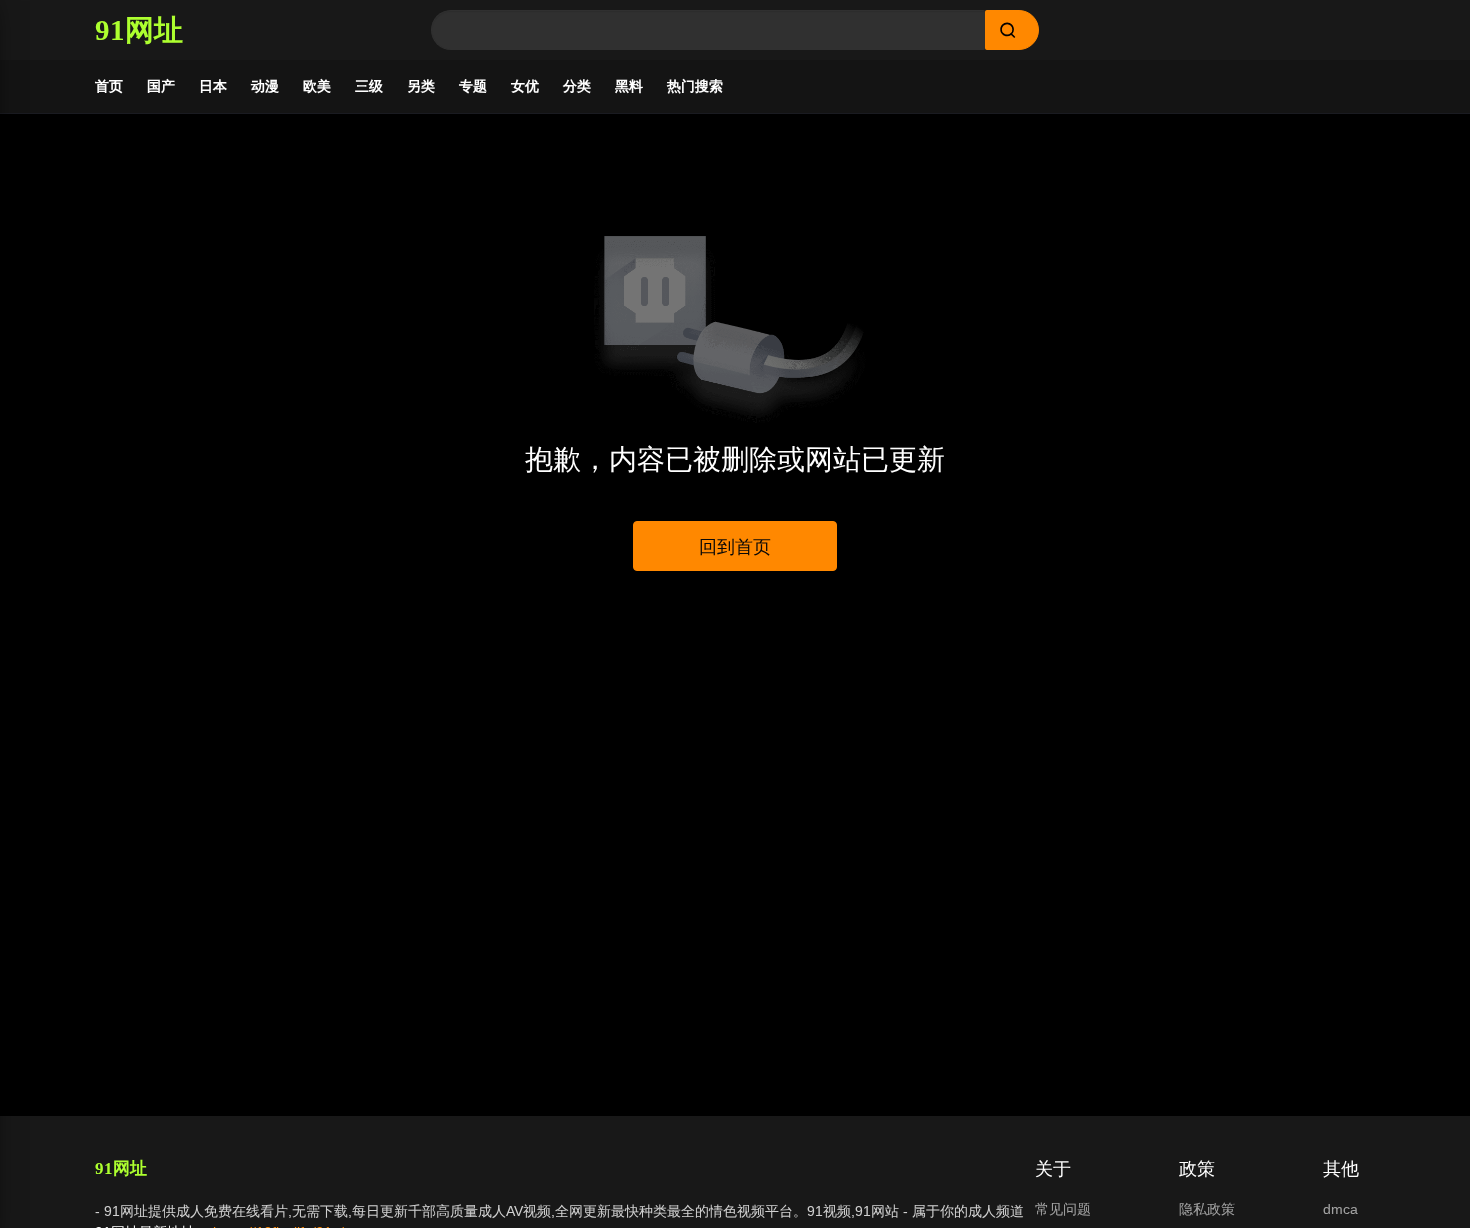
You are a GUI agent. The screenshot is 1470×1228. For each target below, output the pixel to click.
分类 (577, 86)
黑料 (629, 86)
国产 (161, 86)
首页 (109, 86)
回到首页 (735, 547)
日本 (213, 86)
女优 (525, 86)
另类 (421, 86)
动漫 (265, 86)
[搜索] (1012, 30)
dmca (1340, 1209)
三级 (369, 86)
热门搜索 (695, 86)
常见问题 (1063, 1209)
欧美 (317, 86)
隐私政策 (1207, 1209)
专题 (473, 86)
